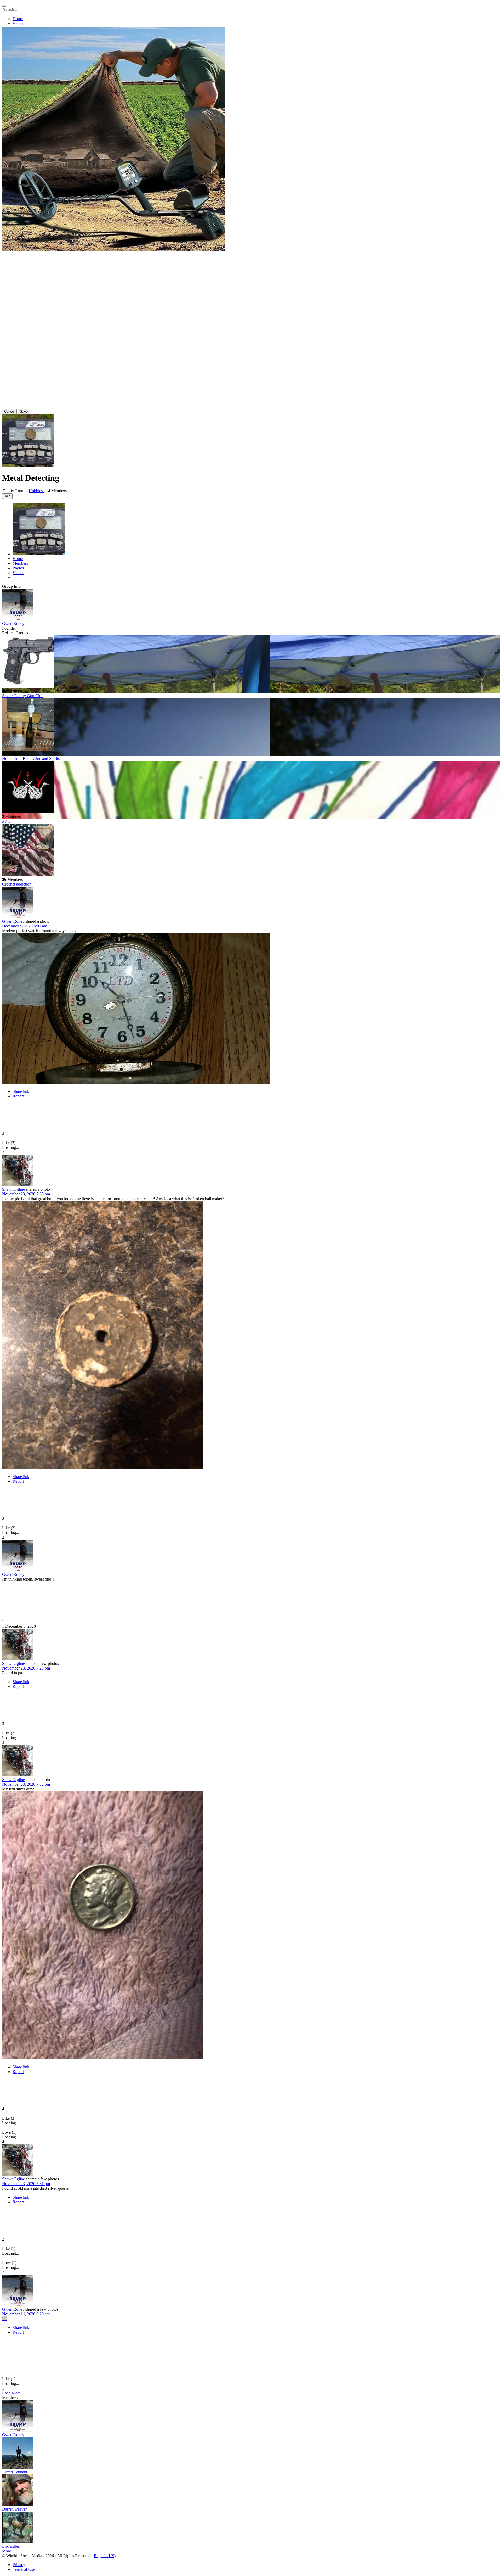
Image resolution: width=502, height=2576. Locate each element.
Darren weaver (14, 2509)
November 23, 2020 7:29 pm (26, 1668)
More (7, 2551)
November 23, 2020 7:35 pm (26, 1194)
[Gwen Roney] (251, 605)
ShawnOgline (13, 1189)
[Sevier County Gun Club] (251, 662)
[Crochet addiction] (251, 850)
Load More (11, 2393)
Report (18, 1096)
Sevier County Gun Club (23, 696)
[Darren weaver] (251, 2491)
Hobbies (36, 491)
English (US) (105, 2556)
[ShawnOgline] (251, 1171)
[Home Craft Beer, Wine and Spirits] (251, 725)
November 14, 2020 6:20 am (26, 2314)
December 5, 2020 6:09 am (25, 926)
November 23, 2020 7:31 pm (26, 2184)
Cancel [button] (9, 411)
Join (7, 496)
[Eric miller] (251, 2528)
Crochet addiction (17, 884)
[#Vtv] (251, 788)
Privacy (19, 2565)
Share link (21, 1091)
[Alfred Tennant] (251, 2454)
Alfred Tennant (15, 2472)
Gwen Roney (13, 623)
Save (24, 411)
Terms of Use (24, 2569)
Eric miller (11, 2546)
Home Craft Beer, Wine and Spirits (31, 758)
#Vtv (6, 821)
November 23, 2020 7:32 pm (26, 1784)
